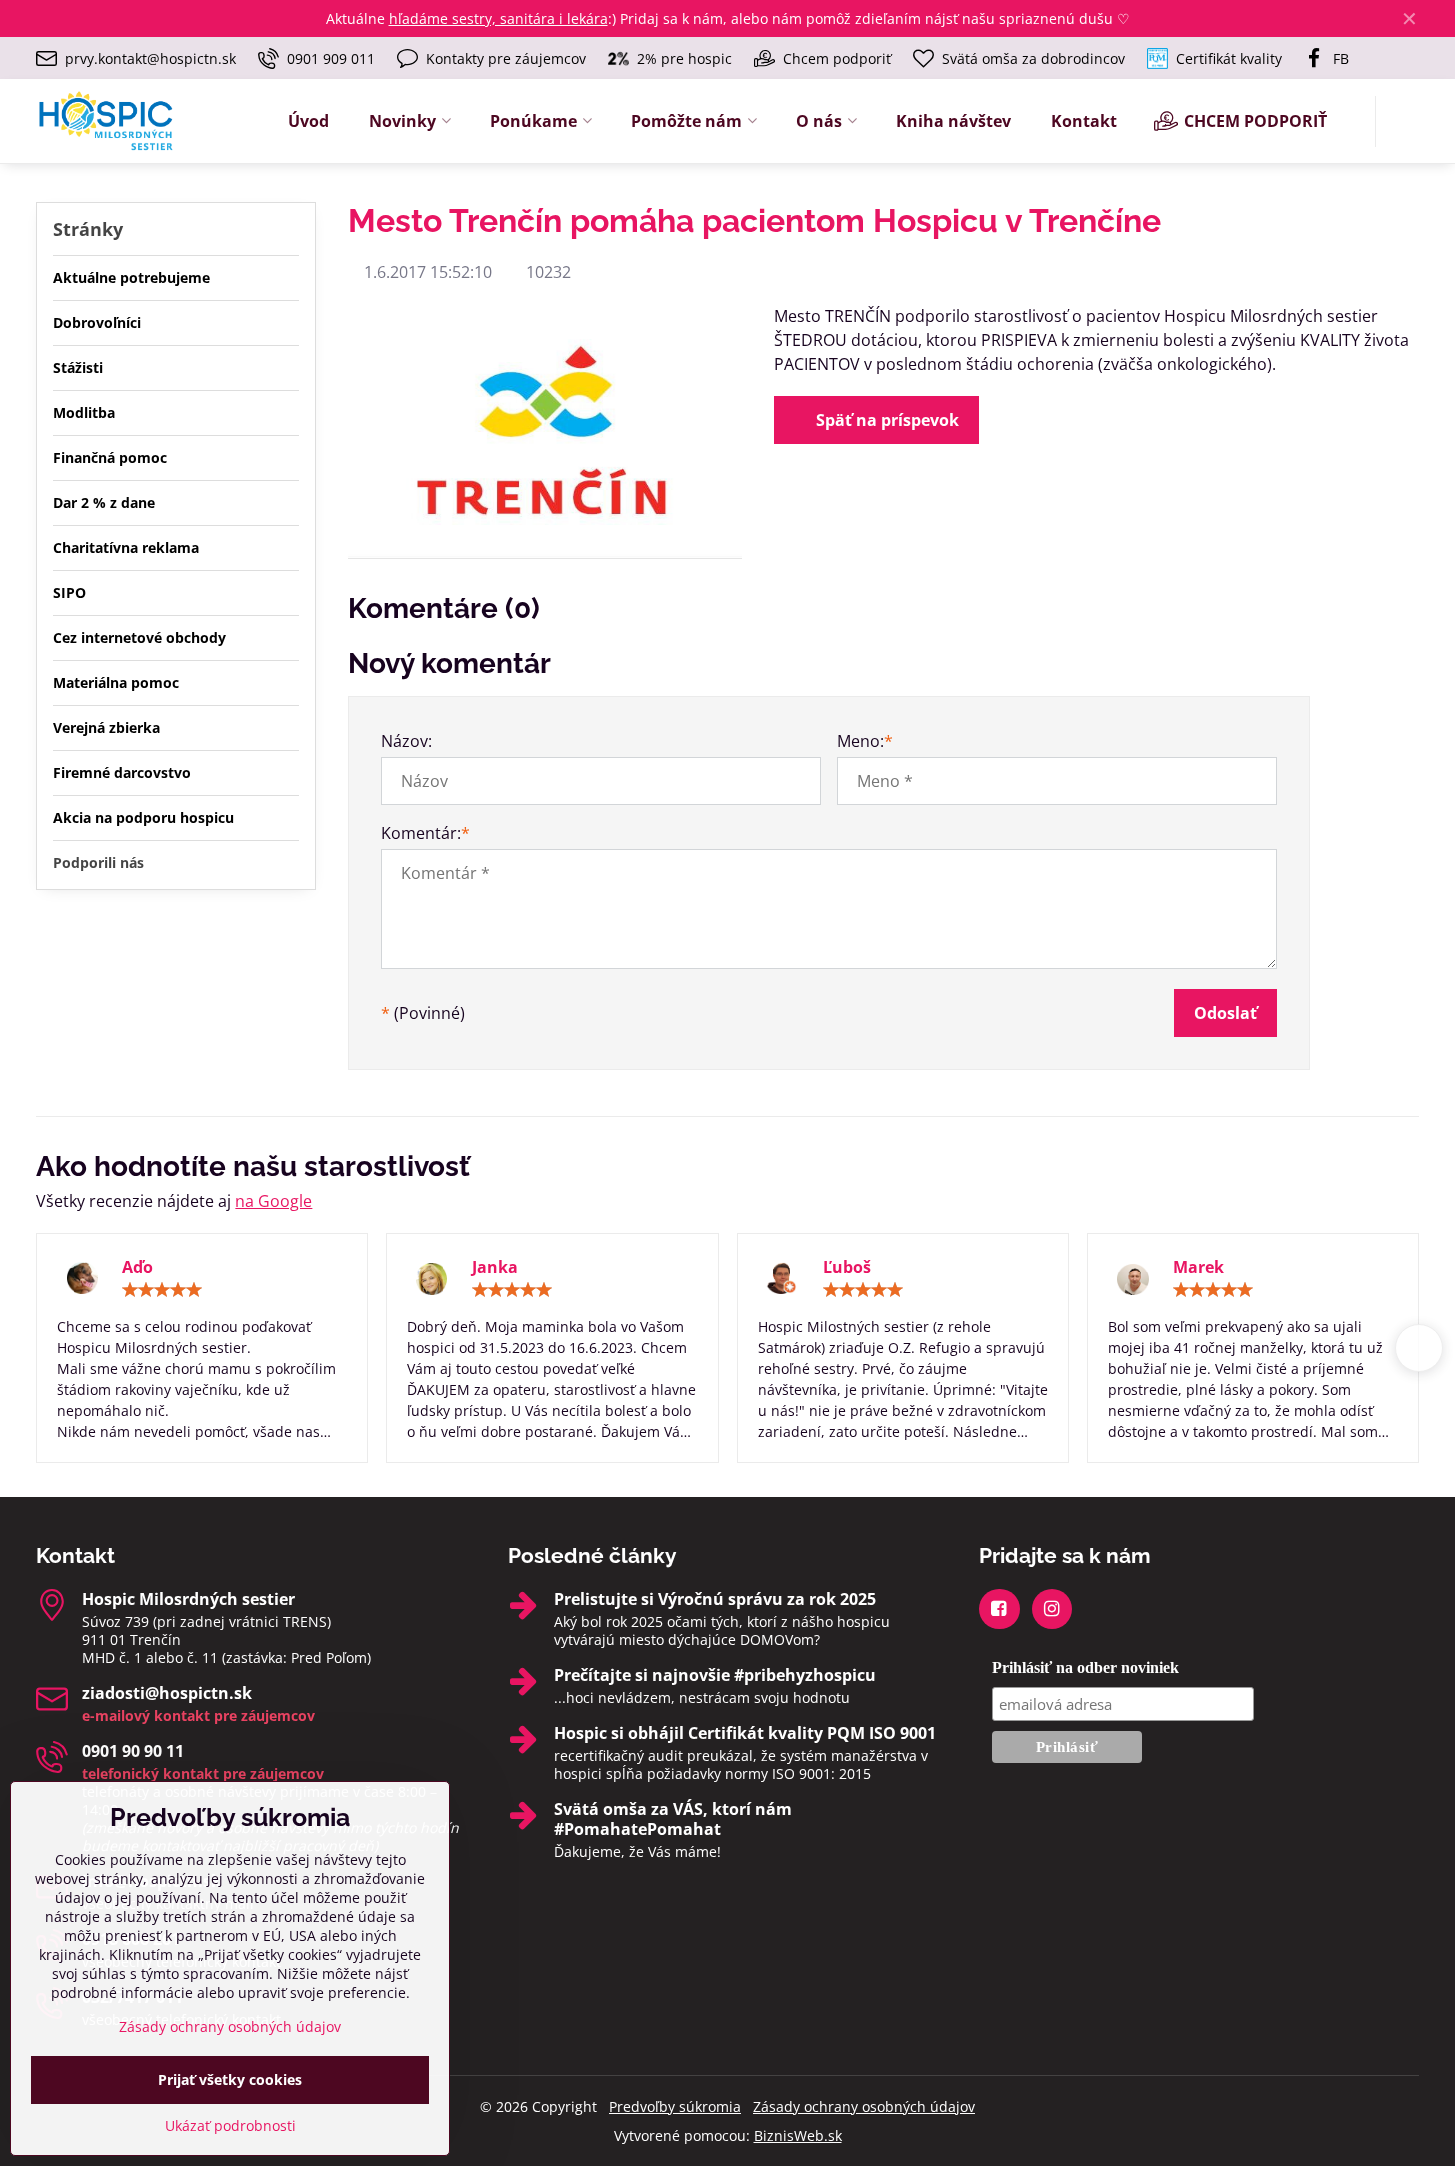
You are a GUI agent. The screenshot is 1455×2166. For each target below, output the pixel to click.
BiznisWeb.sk (798, 2135)
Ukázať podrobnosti (230, 2125)
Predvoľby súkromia (675, 2106)
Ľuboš (847, 1267)
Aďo (137, 1267)
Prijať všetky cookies (230, 2079)
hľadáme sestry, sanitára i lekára (498, 18)
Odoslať (1225, 1013)
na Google (273, 1201)
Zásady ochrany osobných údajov (864, 2106)
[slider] (162, 1290)
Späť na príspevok (885, 420)
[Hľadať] (1403, 121)
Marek (1198, 1267)
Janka (495, 1267)
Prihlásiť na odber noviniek (1085, 1667)
